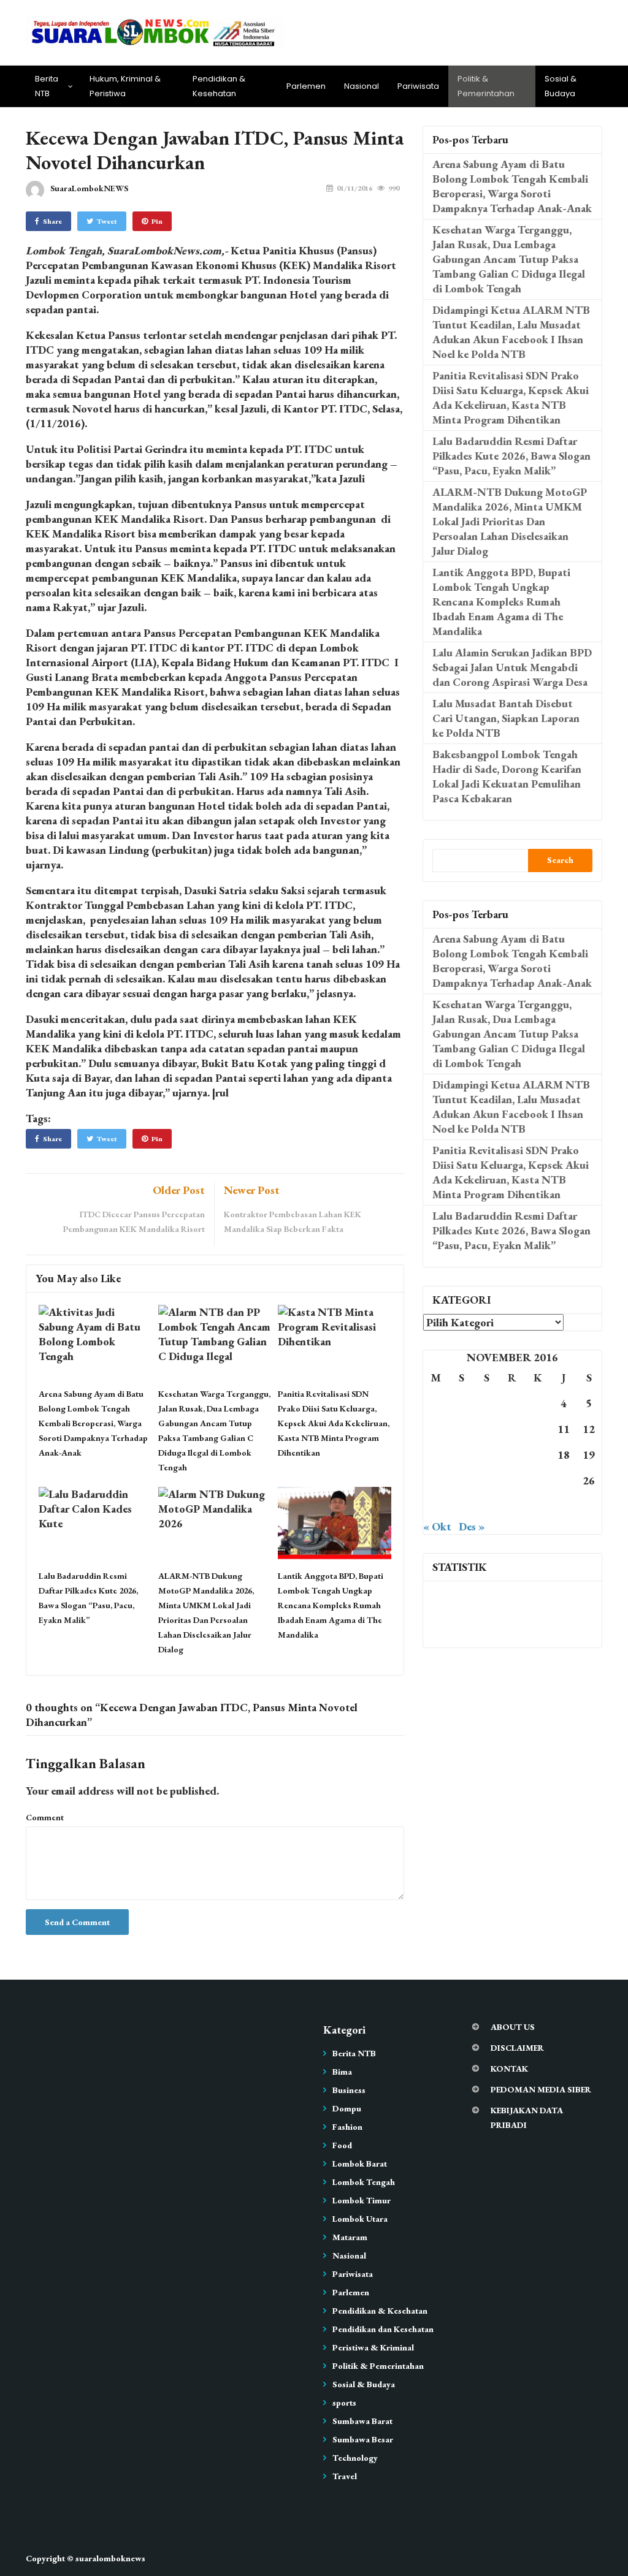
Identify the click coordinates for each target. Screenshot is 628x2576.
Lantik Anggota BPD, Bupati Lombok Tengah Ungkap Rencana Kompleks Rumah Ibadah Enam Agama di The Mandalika (331, 1605)
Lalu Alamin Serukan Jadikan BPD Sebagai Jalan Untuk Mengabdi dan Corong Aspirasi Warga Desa (512, 667)
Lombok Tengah (364, 2182)
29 (487, 1506)
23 (512, 1480)
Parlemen (306, 86)
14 (461, 1455)
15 (487, 1455)
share (52, 221)
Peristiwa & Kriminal (373, 2347)
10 (538, 1429)
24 (538, 1480)
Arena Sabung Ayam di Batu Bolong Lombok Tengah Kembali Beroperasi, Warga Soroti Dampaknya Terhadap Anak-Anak (93, 1423)
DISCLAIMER (517, 2048)
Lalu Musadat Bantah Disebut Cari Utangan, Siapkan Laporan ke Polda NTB (506, 718)
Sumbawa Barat (362, 2421)
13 (435, 1455)
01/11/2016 (354, 188)
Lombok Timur (362, 2200)
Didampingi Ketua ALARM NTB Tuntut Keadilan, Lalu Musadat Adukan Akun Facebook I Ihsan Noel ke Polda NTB (511, 332)
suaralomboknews (110, 2558)
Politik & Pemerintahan (486, 86)
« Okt (437, 1526)
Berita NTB (47, 86)
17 (538, 1455)
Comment (45, 1817)
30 (512, 1506)
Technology (355, 2458)
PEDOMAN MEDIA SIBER (541, 2089)
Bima (342, 2072)
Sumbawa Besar (363, 2439)
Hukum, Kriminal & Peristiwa (125, 86)
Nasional (362, 86)
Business (349, 2090)
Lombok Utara (360, 2219)
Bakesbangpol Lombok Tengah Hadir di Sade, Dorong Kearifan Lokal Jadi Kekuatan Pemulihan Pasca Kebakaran (507, 776)
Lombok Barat (360, 2164)
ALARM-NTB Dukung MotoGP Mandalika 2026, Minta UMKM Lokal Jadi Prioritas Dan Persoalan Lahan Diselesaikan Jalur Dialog (510, 521)
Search (560, 860)
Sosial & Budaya (561, 86)
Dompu (347, 2108)
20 (435, 1480)
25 (564, 1480)
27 (435, 1506)
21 (461, 1480)
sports (344, 2403)
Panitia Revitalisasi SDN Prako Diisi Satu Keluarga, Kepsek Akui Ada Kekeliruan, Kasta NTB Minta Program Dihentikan (334, 1423)
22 (487, 1480)
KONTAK (509, 2069)
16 (512, 1455)
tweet (107, 221)
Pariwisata (418, 86)
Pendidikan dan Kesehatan (383, 2329)
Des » (472, 1526)
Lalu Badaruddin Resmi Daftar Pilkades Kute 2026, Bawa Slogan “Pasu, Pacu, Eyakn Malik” (511, 456)
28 (461, 1506)
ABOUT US (513, 2027)
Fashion (347, 2127)
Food (342, 2145)
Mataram (350, 2237)
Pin (157, 221)
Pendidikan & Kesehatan (219, 86)
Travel (345, 2476)
